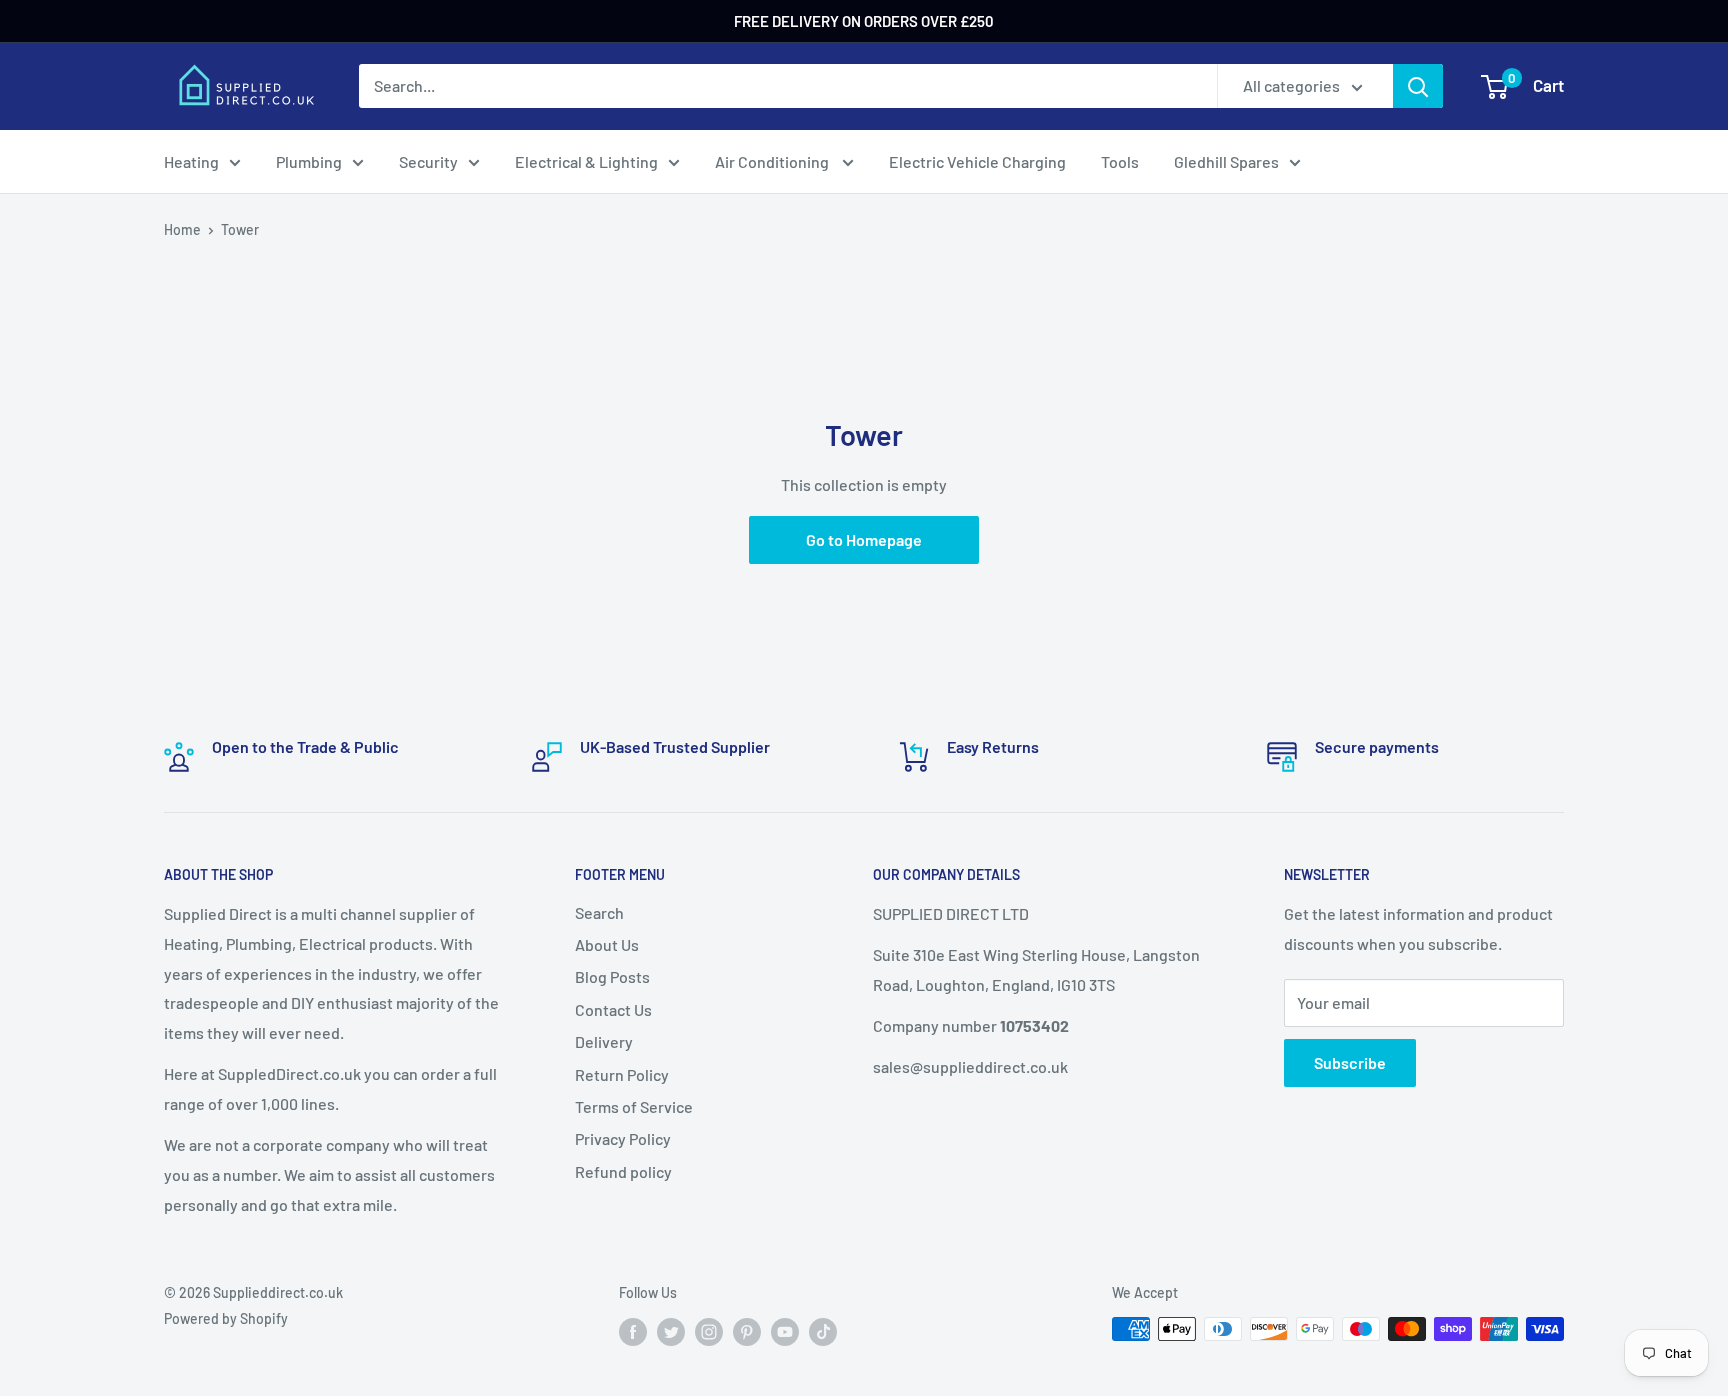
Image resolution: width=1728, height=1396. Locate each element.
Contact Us (613, 1009)
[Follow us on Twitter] (671, 1331)
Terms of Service (634, 1106)
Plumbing (309, 161)
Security (428, 161)
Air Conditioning (773, 161)
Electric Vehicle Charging (977, 161)
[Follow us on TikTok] (823, 1331)
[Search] (1418, 86)
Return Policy (622, 1074)
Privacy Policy (623, 1138)
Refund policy (623, 1171)
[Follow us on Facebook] (633, 1331)
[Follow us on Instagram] (709, 1331)
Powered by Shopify (226, 1318)
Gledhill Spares (1226, 161)
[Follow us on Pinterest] (747, 1331)
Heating (191, 161)
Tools (1120, 161)
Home (182, 229)
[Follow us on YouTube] (785, 1331)
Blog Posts (612, 976)
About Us (607, 944)
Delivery (604, 1041)
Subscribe (1350, 1062)
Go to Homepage (864, 539)
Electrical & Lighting (586, 161)
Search (599, 912)
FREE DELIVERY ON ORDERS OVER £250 (864, 21)
